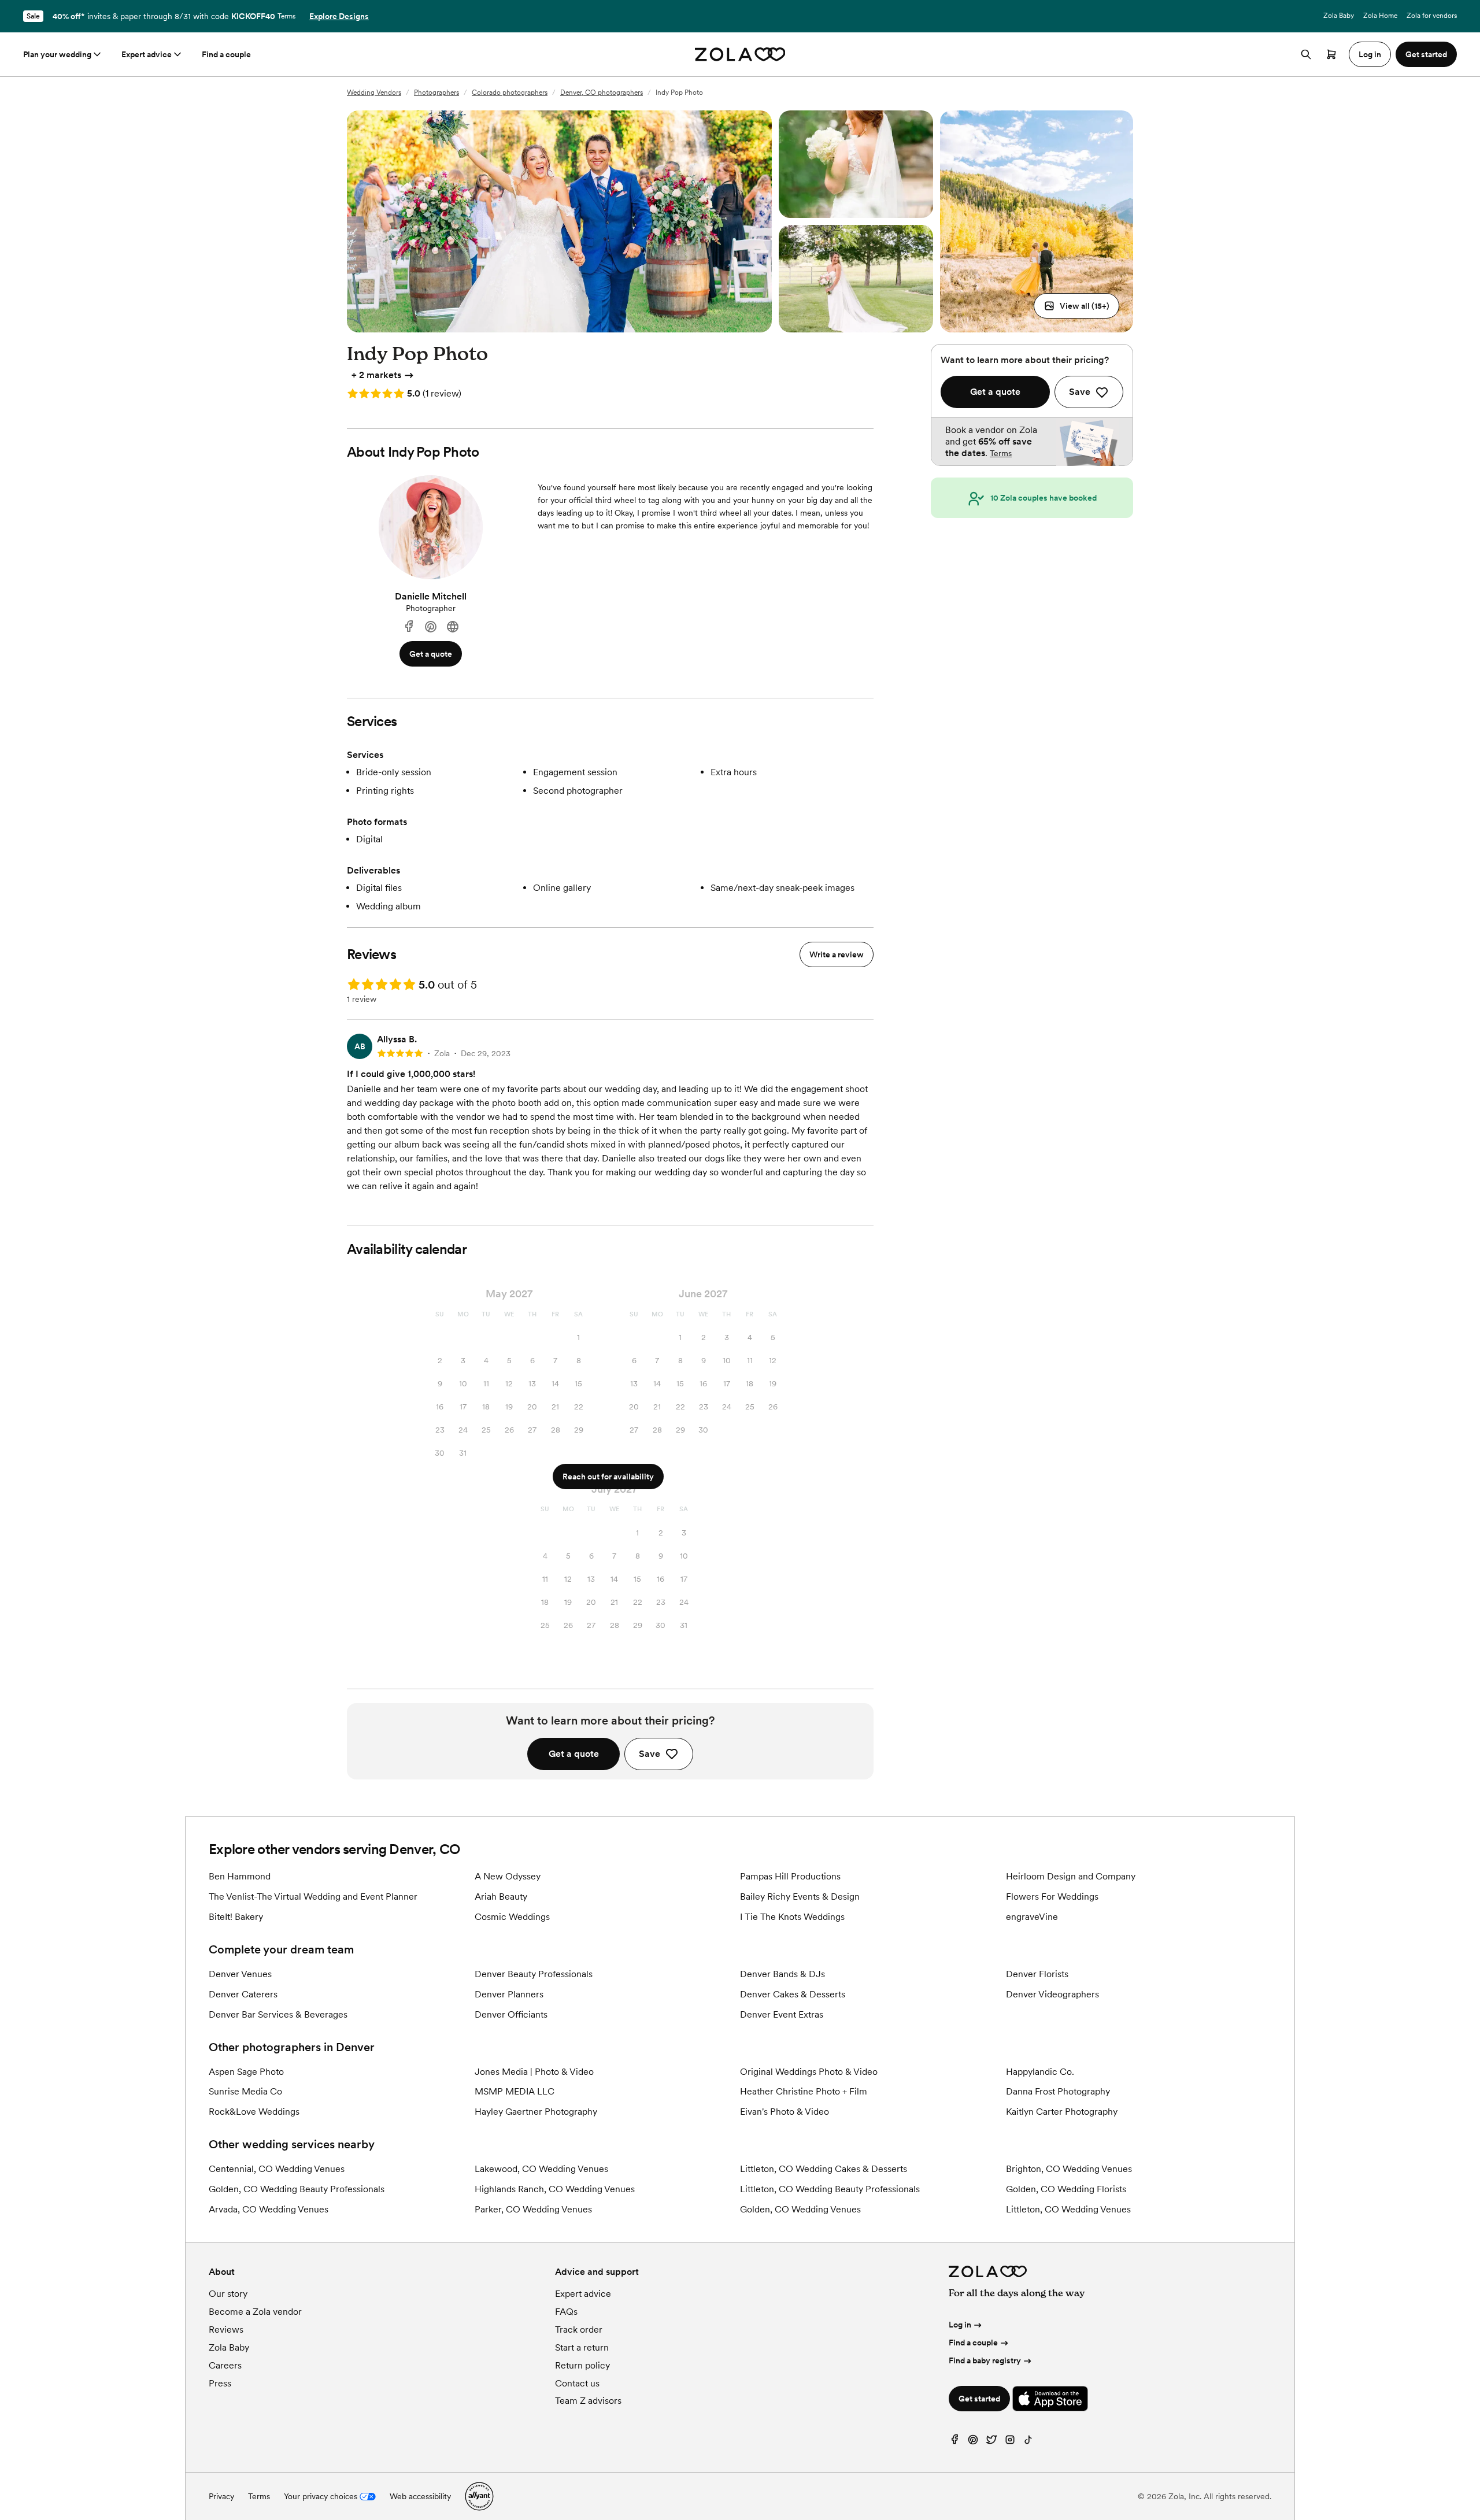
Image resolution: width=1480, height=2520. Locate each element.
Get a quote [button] (431, 654)
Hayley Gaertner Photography (536, 2112)
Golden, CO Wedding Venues (800, 2209)
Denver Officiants (511, 2014)
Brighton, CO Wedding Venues (1069, 2169)
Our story (228, 2294)
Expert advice (147, 54)
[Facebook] (409, 627)
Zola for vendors (1432, 16)
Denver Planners (509, 1994)
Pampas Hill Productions (790, 1876)
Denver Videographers (1052, 1994)
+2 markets (376, 375)
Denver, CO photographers (602, 92)
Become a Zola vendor (255, 2312)
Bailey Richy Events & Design (800, 1897)
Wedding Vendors (374, 92)
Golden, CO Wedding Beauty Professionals (297, 2189)
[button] (1076, 306)
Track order (579, 2330)
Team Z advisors (588, 2401)
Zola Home (1380, 16)
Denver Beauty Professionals (534, 1974)
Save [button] (650, 1754)
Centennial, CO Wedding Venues (277, 2169)
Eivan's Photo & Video (785, 2112)
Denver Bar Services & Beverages (278, 2014)
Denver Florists (1037, 1974)
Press (220, 2383)
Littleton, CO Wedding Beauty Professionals (830, 2189)
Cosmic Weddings (512, 1917)
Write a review (837, 954)
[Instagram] (1010, 2442)
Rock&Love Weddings (254, 2112)
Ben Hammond (240, 1876)
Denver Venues (240, 1974)
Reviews (226, 2330)
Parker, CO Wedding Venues (533, 2209)
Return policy (582, 2365)
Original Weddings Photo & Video (809, 2072)
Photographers (436, 92)
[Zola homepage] (740, 54)
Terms (286, 16)
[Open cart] (1331, 54)
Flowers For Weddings (1052, 1897)
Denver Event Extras (782, 2014)
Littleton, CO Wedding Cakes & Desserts (824, 2169)
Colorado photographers (510, 92)
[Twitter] (991, 2442)
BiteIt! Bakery (236, 1917)
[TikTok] (1028, 2442)
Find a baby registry (985, 2360)
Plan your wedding (57, 54)
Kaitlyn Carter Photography (1062, 2112)
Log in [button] (1370, 54)
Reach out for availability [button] (608, 1477)
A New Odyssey (508, 1876)
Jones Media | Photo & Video (534, 2072)
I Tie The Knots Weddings (792, 1917)
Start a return (582, 2347)
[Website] (453, 627)
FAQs (566, 2312)
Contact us (577, 2383)
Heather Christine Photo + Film (804, 2091)
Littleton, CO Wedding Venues (1068, 2209)
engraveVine (1032, 1917)
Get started (979, 2399)
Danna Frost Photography (1058, 2091)
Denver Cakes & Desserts (793, 1994)
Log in (960, 2325)
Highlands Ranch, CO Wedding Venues (555, 2189)
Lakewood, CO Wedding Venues (541, 2169)
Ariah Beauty (501, 1897)
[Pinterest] (431, 627)
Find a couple (226, 54)
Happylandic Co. (1040, 2072)
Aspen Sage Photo (246, 2072)
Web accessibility (420, 2496)
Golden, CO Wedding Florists (1066, 2189)
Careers (225, 2365)
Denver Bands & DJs (782, 1974)
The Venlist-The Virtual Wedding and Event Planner (313, 1897)
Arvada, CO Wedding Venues (269, 2209)
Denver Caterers (243, 1994)
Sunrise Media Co (245, 2091)
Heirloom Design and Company (1071, 1876)
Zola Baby (1339, 16)
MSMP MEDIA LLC (515, 2091)
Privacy (221, 2496)
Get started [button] (1426, 54)
